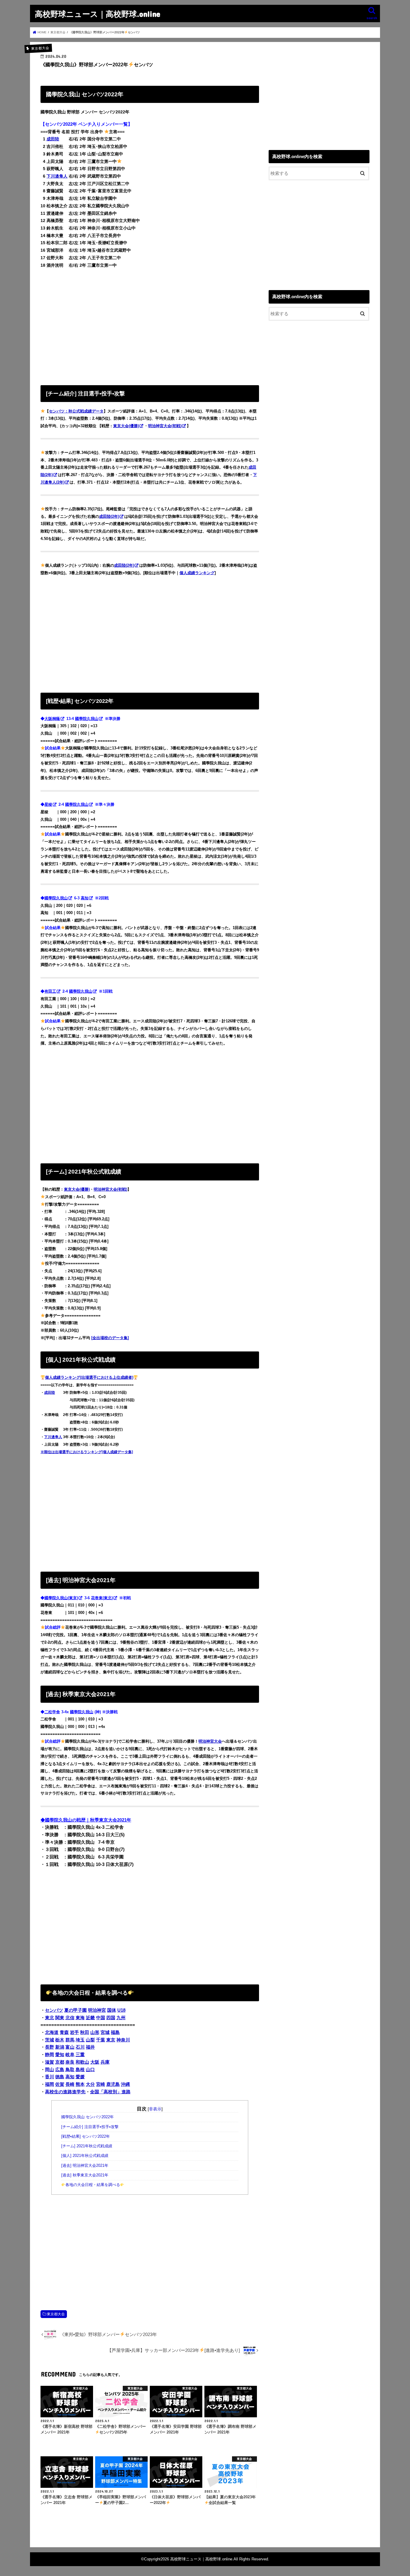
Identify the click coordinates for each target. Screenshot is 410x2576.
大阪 (95, 2062)
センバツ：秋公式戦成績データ (76, 411)
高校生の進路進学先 (65, 2092)
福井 (90, 2047)
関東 (60, 2018)
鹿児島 (113, 2084)
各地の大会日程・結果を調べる (93, 2185)
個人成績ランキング (197, 573)
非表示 (155, 2109)
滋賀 (50, 2062)
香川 (50, 2077)
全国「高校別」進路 (110, 2092)
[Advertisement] (150, 325)
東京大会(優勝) (126, 426)
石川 (80, 2047)
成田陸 (53, 139)
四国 (111, 2018)
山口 (90, 2070)
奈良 (70, 2062)
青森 (64, 2032)
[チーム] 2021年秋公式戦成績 (87, 2146)
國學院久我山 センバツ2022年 (87, 2117)
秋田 (85, 2032)
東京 (111, 2040)
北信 (70, 2018)
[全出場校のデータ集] (110, 1338)
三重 (80, 2055)
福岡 (50, 2084)
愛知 (60, 2055)
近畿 (90, 2018)
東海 (80, 2018)
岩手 (74, 2032)
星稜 (48, 804)
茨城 (50, 2040)
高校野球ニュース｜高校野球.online (98, 14)
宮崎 (101, 2084)
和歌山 (82, 2062)
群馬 (70, 2040)
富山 (70, 2047)
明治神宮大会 (210, 1741)
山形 (95, 2032)
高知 (85, 898)
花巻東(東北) (102, 1598)
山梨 (90, 2040)
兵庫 (105, 2062)
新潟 (60, 2047)
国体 (112, 2010)
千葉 (101, 2040)
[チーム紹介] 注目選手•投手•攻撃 (90, 2127)
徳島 (60, 2077)
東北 (50, 2018)
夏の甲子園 (75, 2010)
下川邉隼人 (57, 176)
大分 (90, 2084)
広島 (60, 2070)
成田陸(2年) (109, 516)
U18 (121, 2010)
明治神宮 (97, 2010)
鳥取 (70, 2070)
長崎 (70, 2084)
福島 (115, 2032)
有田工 (50, 991)
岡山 (50, 2070)
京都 (60, 2062)
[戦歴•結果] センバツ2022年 (86, 2137)
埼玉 (80, 2040)
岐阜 (70, 2055)
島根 (80, 2070)
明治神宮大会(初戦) (165, 426)
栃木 (60, 2040)
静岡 (50, 2055)
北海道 (52, 2032)
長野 (50, 2047)
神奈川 (123, 2040)
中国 (101, 2018)
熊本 (80, 2084)
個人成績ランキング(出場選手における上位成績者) (89, 1377)
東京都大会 (56, 2314)
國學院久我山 (87, 719)
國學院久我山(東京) (61, 1598)
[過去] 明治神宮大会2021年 (85, 2166)
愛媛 (80, 2077)
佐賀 (60, 2084)
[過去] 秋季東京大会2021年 (85, 2175)
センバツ (54, 2010)
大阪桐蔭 (52, 719)
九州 (121, 2018)
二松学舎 (52, 1712)
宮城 (105, 2032)
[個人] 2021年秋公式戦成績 (85, 2156)
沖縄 (125, 2084)
